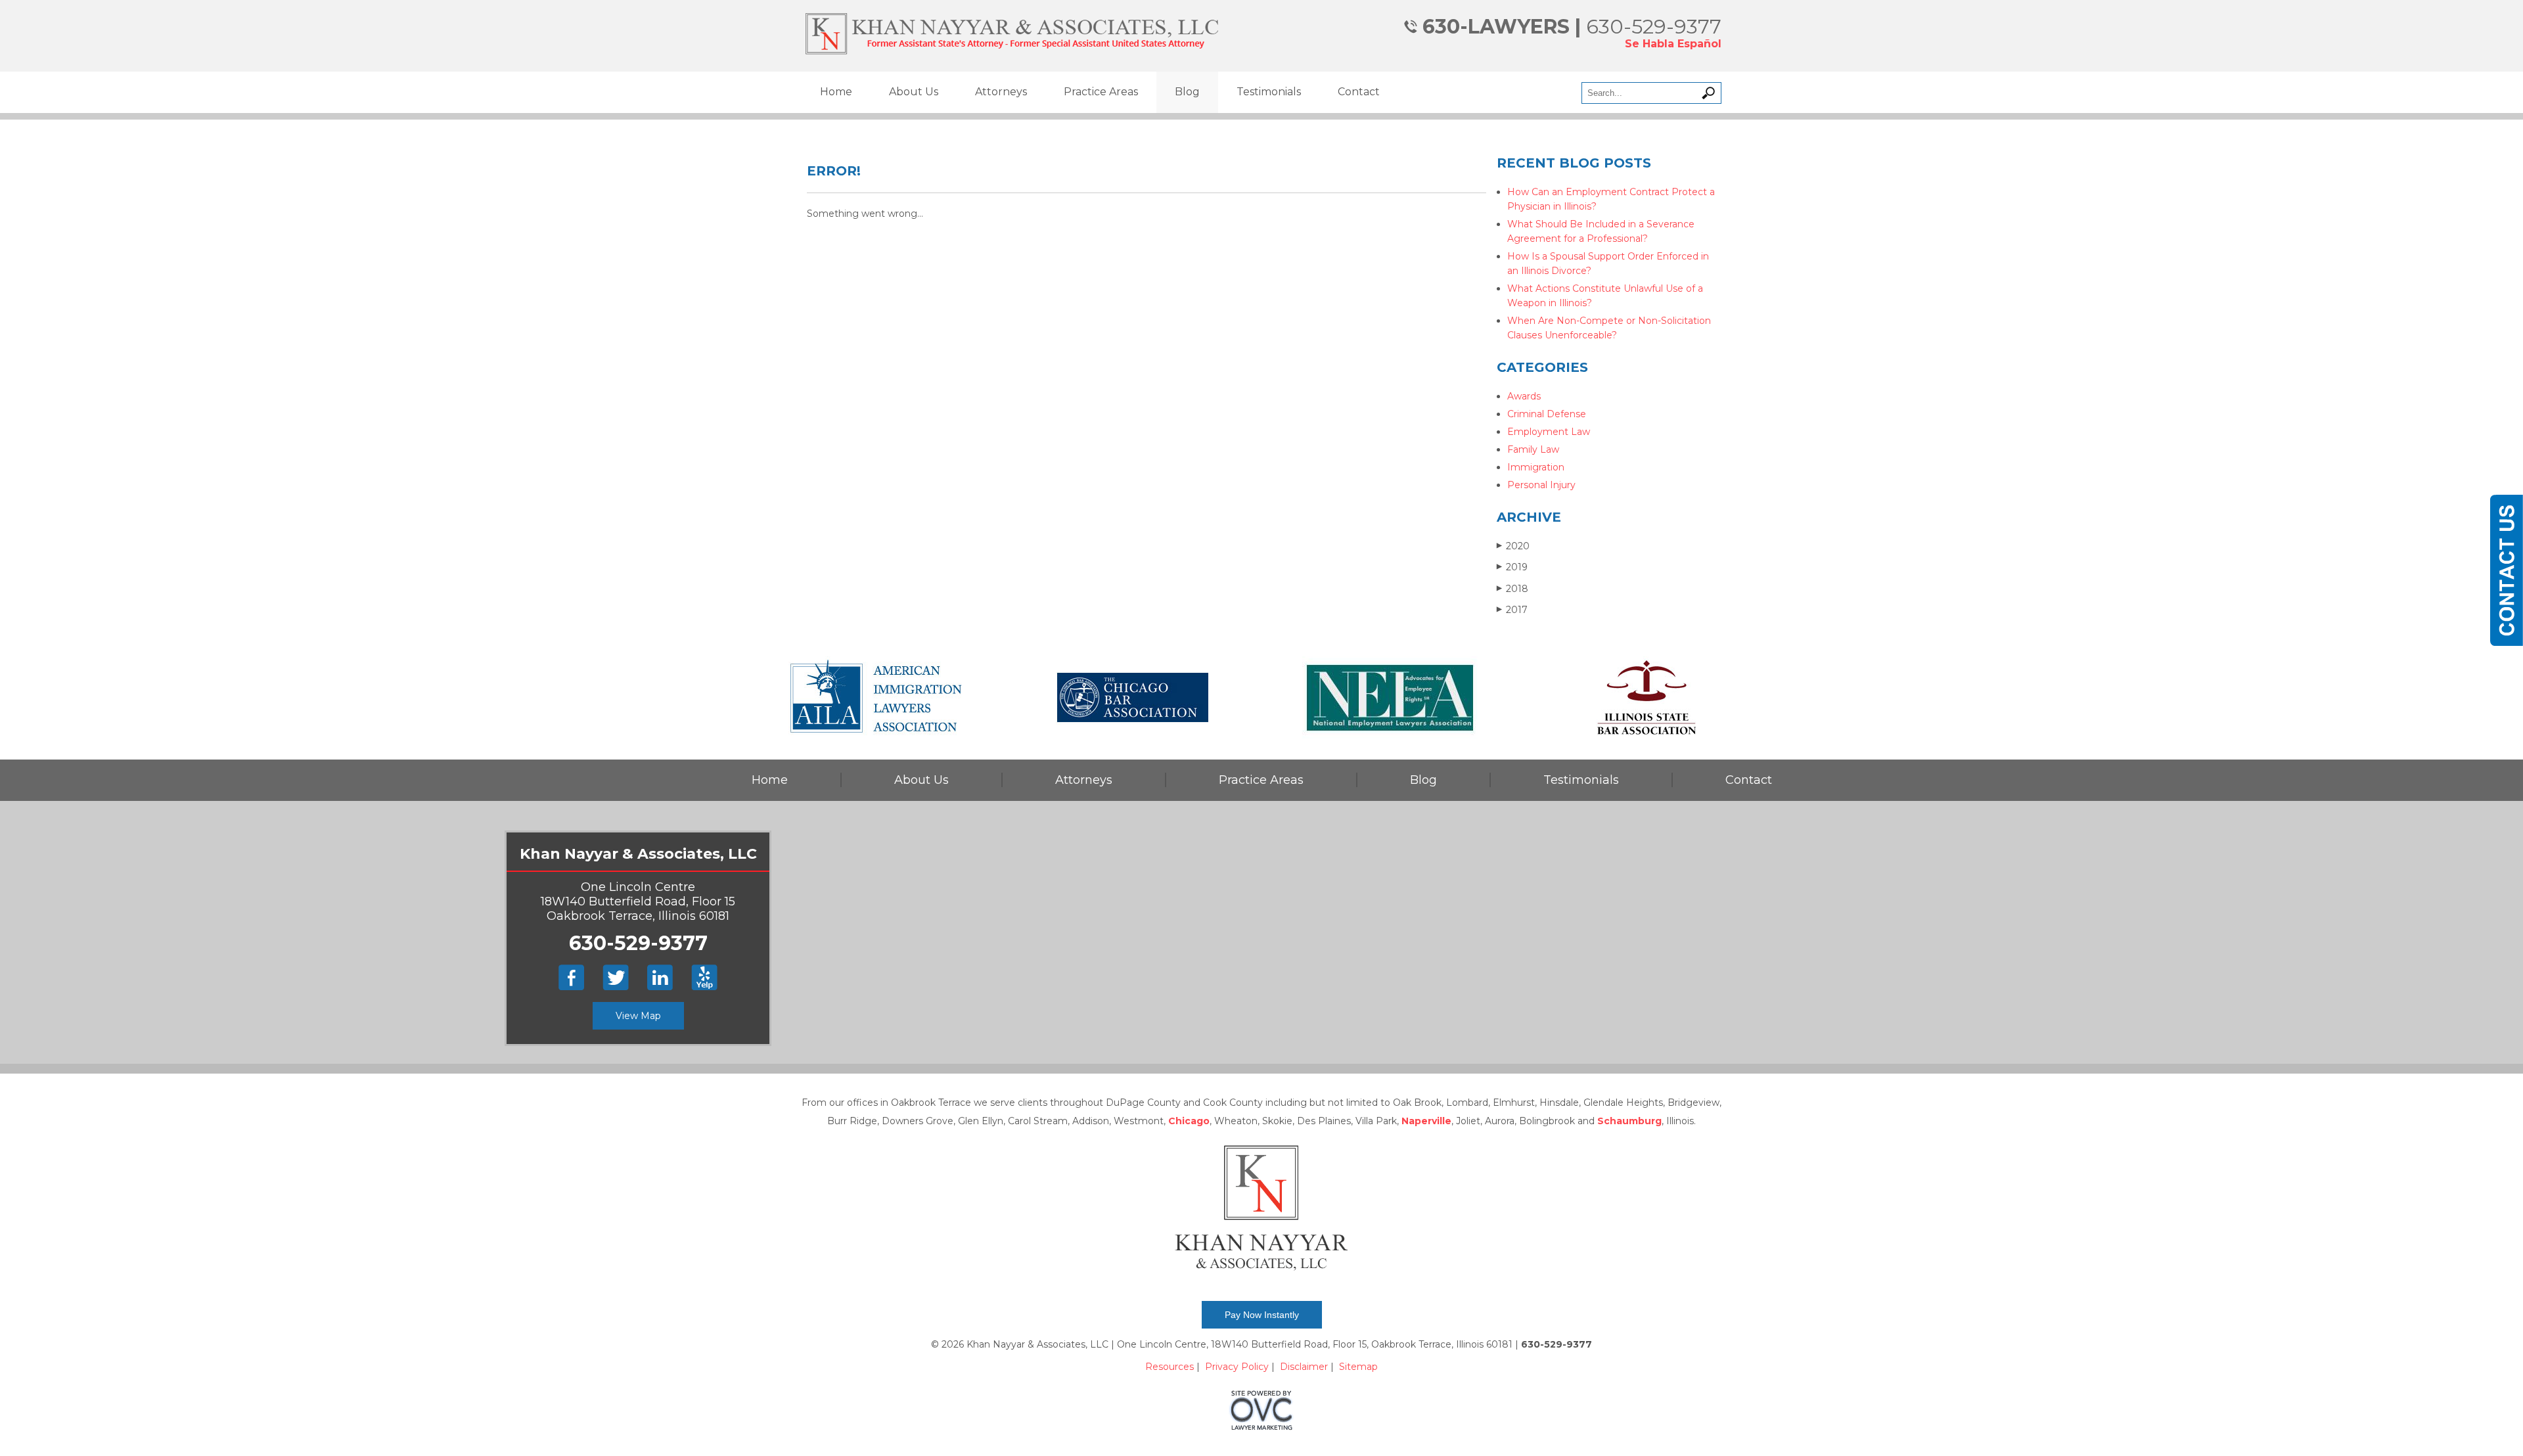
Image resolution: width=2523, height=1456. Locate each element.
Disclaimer (1304, 1367)
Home (836, 92)
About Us (914, 92)
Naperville (1426, 1121)
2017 (1512, 610)
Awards (1524, 396)
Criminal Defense (1547, 414)
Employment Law (1549, 432)
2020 (1513, 546)
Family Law (1533, 449)
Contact (1359, 92)
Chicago (1189, 1121)
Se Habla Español (1673, 44)
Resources (1170, 1367)
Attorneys (1001, 92)
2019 (1512, 567)
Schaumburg (1629, 1121)
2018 (1512, 589)
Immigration (1536, 467)
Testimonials (1269, 92)
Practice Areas (1101, 92)
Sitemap (1358, 1367)
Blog (1187, 92)
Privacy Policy (1237, 1367)
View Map (638, 1016)
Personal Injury (1541, 485)
